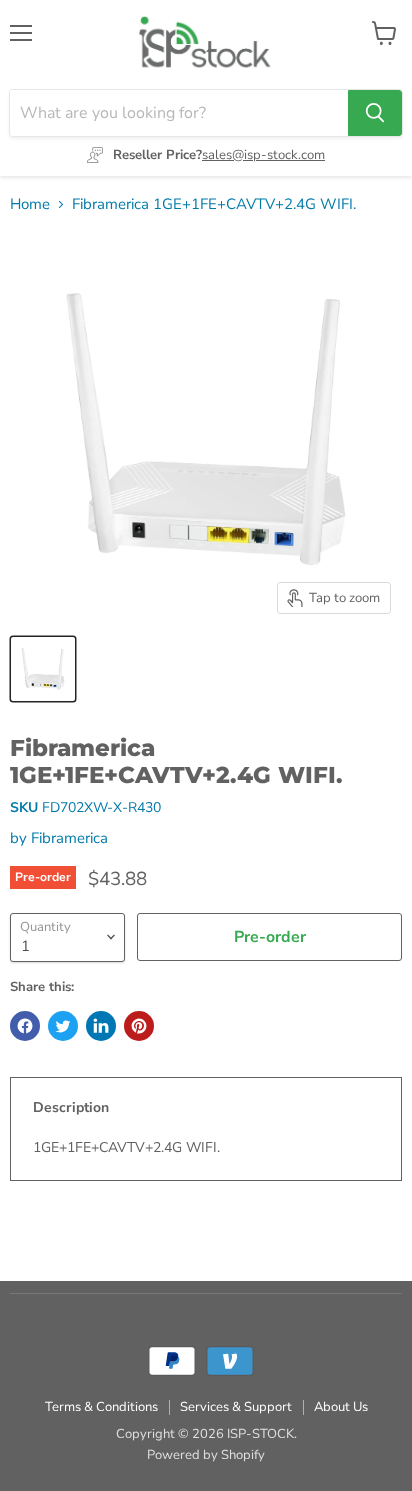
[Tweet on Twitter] (63, 1026)
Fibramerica (69, 838)
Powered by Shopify (206, 1455)
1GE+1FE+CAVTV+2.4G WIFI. (126, 1147)
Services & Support (236, 1407)
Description (71, 1107)
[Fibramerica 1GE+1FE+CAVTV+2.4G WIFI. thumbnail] (43, 669)
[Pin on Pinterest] (139, 1026)
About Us (341, 1407)
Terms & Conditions (101, 1407)
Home (30, 204)
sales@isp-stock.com (263, 155)
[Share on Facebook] (25, 1026)
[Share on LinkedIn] (101, 1026)
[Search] (375, 113)
